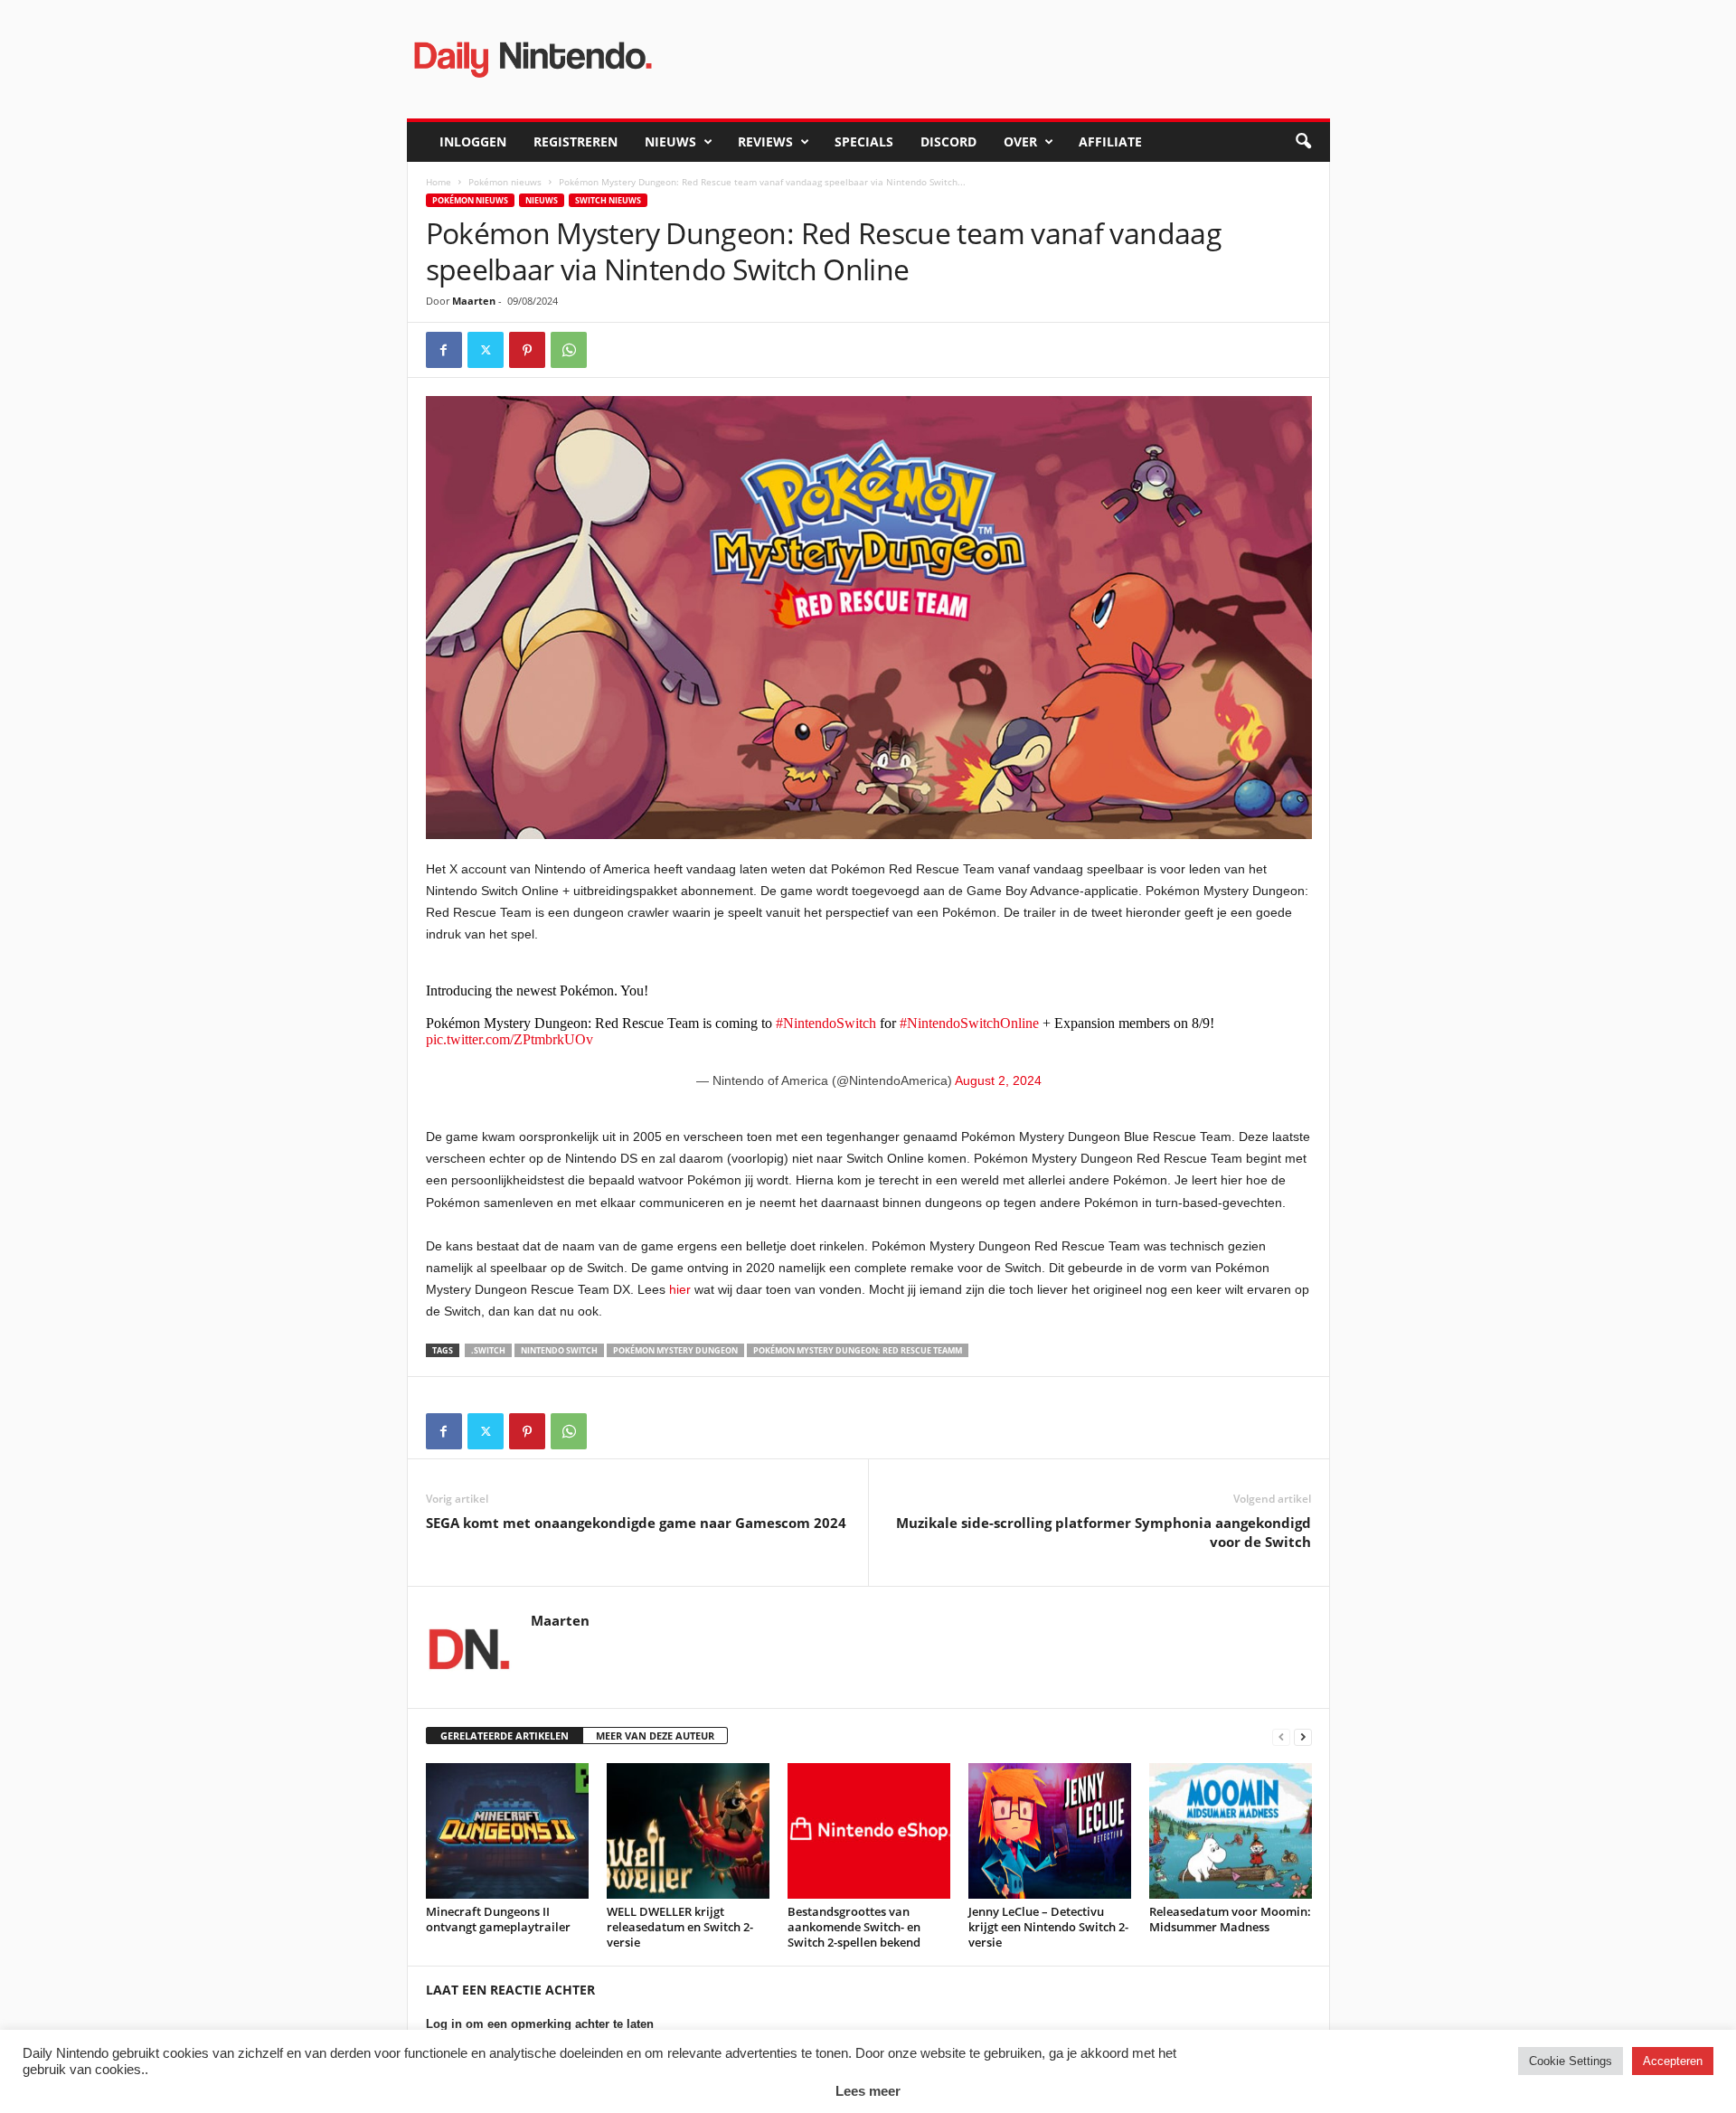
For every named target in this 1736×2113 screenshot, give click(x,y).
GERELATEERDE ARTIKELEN (505, 1736)
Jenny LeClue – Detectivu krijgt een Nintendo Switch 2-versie (1048, 1927)
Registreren (576, 141)
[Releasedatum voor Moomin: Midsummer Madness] (1231, 1831)
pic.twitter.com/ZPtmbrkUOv (509, 1039)
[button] (1303, 142)
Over (1020, 141)
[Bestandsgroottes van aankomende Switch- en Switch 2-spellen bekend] (869, 1831)
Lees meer (868, 2091)
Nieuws (670, 141)
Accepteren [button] (1673, 2061)
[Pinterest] (527, 350)
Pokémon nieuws (505, 182)
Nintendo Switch (559, 1350)
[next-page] (1303, 1736)
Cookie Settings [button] (1571, 2061)
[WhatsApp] (569, 350)
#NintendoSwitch (826, 1023)
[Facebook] (444, 350)
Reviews (765, 141)
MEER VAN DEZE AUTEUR (655, 1736)
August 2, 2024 (998, 1080)
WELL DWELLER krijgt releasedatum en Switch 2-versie (680, 1927)
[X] (486, 350)
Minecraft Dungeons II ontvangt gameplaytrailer (498, 1919)
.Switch (488, 1350)
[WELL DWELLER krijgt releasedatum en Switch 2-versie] (688, 1831)
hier (680, 1289)
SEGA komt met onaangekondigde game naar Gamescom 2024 (636, 1523)
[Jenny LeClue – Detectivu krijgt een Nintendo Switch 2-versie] (1050, 1831)
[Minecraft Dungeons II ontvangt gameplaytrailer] (507, 1831)
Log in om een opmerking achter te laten (540, 2024)
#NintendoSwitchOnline (969, 1023)
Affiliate (1110, 141)
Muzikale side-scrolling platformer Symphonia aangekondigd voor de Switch (1104, 1532)
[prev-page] (1281, 1736)
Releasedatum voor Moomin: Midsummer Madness (1230, 1919)
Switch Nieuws (608, 200)
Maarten (474, 301)
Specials (864, 141)
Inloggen (473, 141)
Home (439, 182)
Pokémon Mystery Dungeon (675, 1350)
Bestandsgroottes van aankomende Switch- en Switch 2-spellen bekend (854, 1927)
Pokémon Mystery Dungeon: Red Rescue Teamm (858, 1350)
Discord (948, 141)
